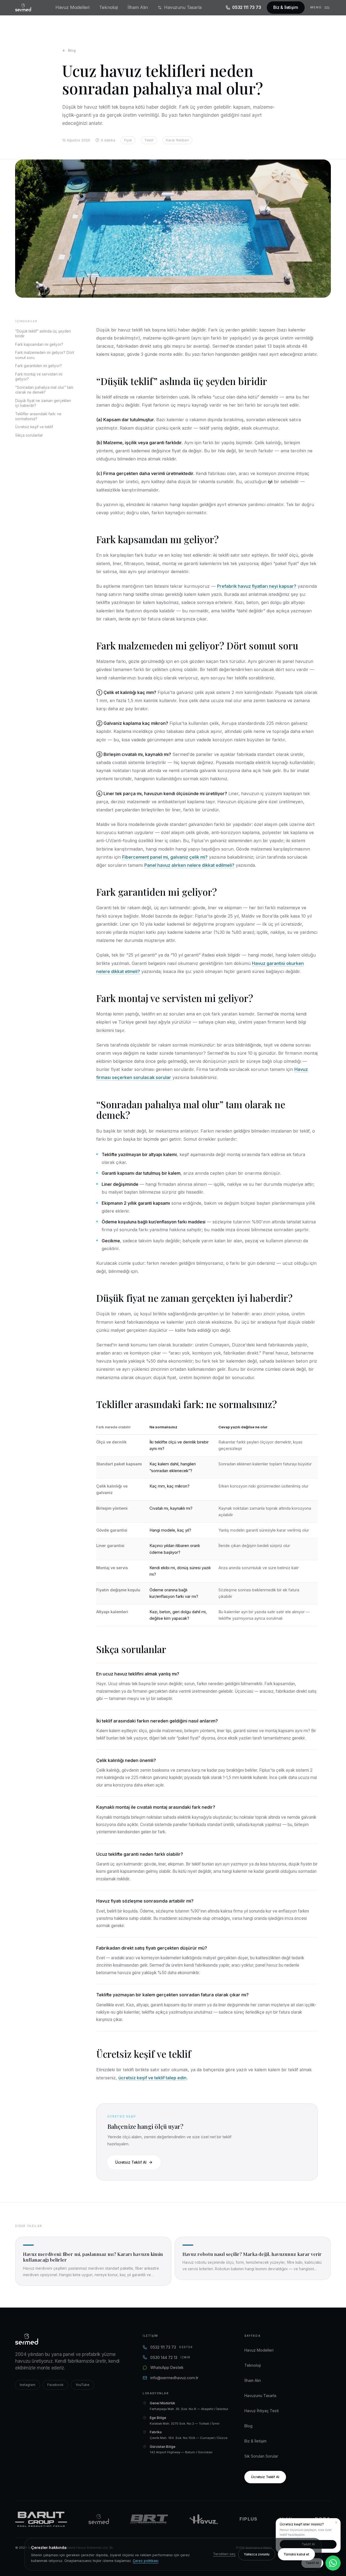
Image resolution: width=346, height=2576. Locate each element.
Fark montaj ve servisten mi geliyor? (39, 377)
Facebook (55, 2385)
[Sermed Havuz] (99, 2519)
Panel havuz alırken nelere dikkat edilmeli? (189, 865)
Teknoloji (109, 7)
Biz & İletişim (286, 7)
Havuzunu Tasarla (183, 7)
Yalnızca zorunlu (257, 2554)
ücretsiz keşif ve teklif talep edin (152, 2078)
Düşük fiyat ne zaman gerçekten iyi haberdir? (43, 403)
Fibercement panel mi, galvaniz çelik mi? (165, 857)
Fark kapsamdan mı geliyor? (39, 344)
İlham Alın (138, 7)
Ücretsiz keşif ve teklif (34, 427)
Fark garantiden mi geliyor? (39, 366)
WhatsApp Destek (167, 2367)
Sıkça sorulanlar (29, 435)
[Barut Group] (41, 2519)
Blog (72, 50)
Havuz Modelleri (72, 7)
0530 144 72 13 (170, 2357)
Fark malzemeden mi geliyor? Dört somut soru (45, 355)
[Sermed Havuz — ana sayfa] (23, 8)
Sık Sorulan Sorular (261, 2456)
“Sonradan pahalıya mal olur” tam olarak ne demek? (44, 390)
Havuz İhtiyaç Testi (262, 2411)
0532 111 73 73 (247, 7)
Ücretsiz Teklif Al (131, 2162)
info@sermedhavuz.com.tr (174, 2378)
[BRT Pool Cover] (149, 2519)
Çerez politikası (146, 2561)
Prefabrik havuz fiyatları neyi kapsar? (257, 586)
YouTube (82, 2385)
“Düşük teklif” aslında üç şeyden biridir (43, 334)
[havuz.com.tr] (204, 2519)
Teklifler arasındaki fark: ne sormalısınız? (38, 416)
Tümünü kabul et (296, 2554)
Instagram (28, 2385)
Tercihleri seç (224, 2554)
